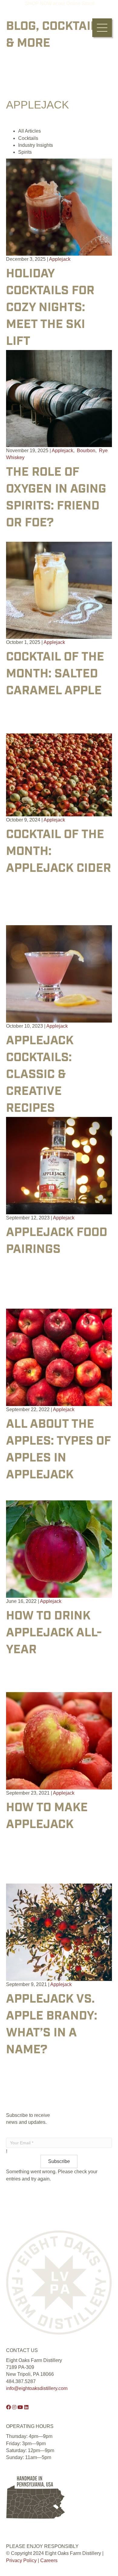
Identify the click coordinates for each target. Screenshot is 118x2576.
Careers (49, 2560)
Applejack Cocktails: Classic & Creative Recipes (40, 1075)
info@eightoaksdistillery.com (37, 2388)
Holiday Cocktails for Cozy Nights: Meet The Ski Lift (50, 308)
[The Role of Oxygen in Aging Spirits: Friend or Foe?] (59, 398)
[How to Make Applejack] (59, 1740)
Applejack (60, 259)
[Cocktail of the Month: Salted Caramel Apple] (59, 590)
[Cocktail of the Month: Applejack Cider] (59, 775)
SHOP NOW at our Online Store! (60, 3)
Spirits (25, 152)
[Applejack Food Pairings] (59, 1165)
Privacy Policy (21, 2560)
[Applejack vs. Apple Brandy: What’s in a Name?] (59, 1932)
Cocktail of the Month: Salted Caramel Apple (55, 674)
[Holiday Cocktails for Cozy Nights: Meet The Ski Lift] (59, 207)
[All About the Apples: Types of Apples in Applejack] (59, 1357)
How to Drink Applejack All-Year (54, 1633)
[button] (102, 28)
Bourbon (86, 451)
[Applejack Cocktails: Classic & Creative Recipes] (59, 974)
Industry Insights (36, 145)
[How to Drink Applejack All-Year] (59, 1549)
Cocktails (28, 138)
